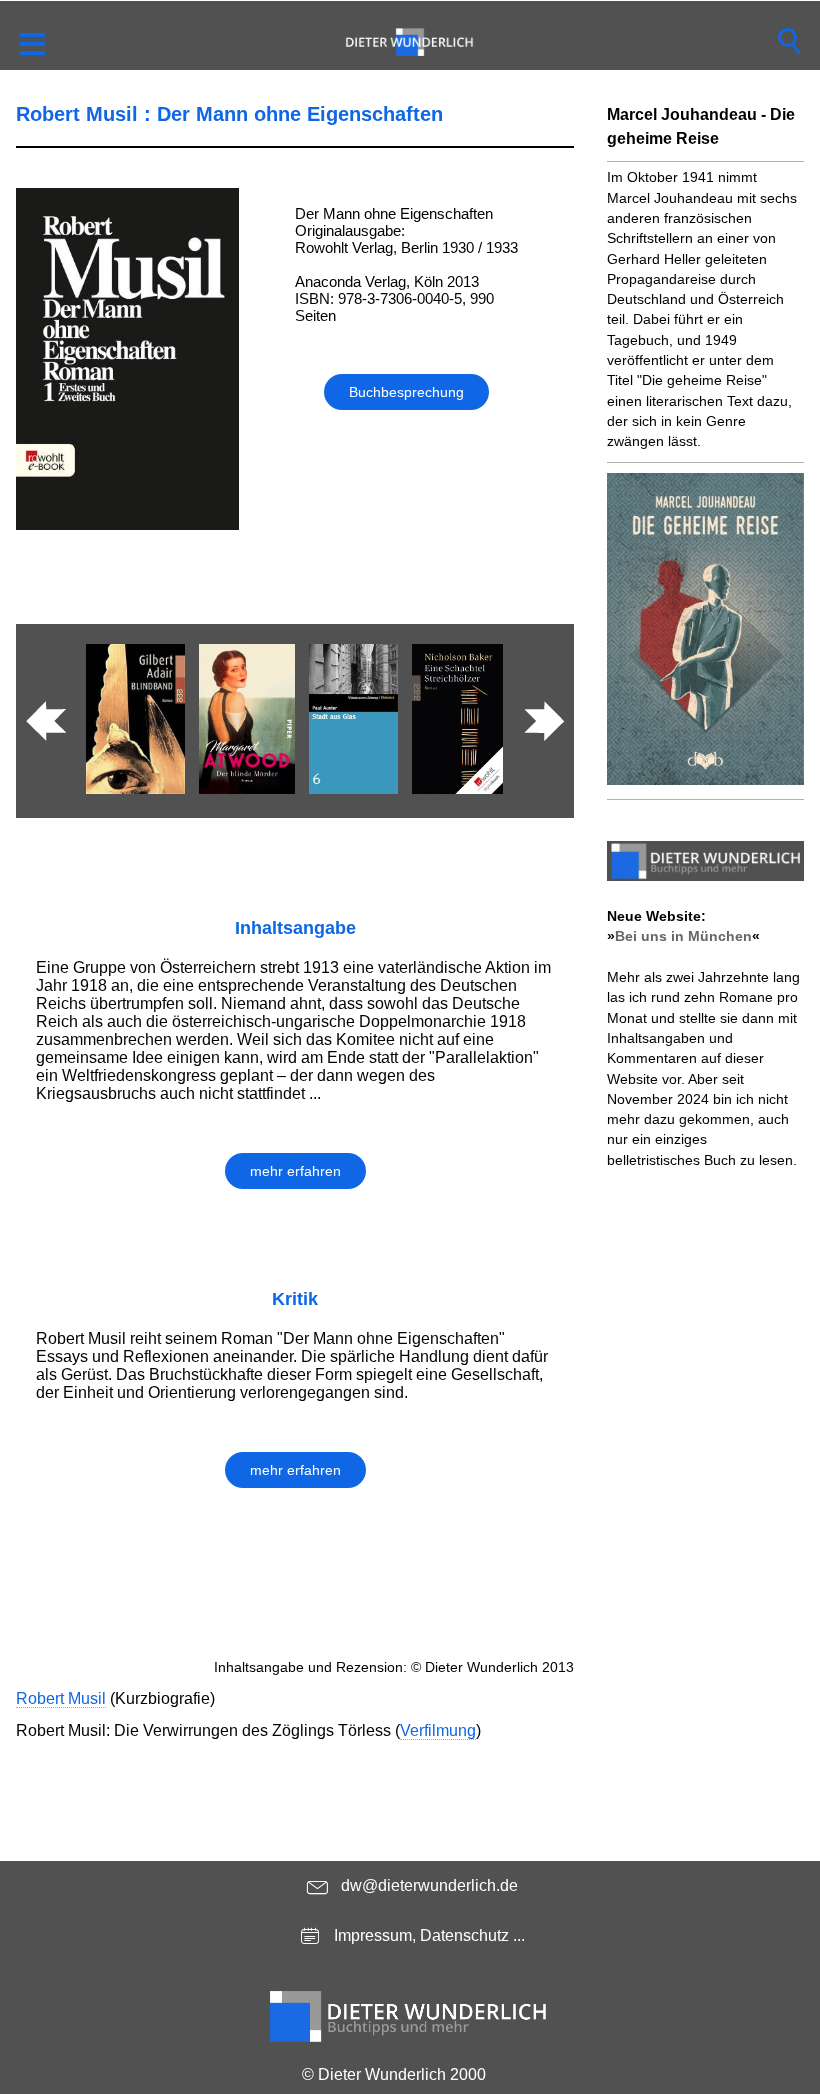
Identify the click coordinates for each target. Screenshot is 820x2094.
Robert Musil (61, 1698)
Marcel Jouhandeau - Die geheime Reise (701, 126)
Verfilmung (438, 1730)
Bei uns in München (683, 936)
